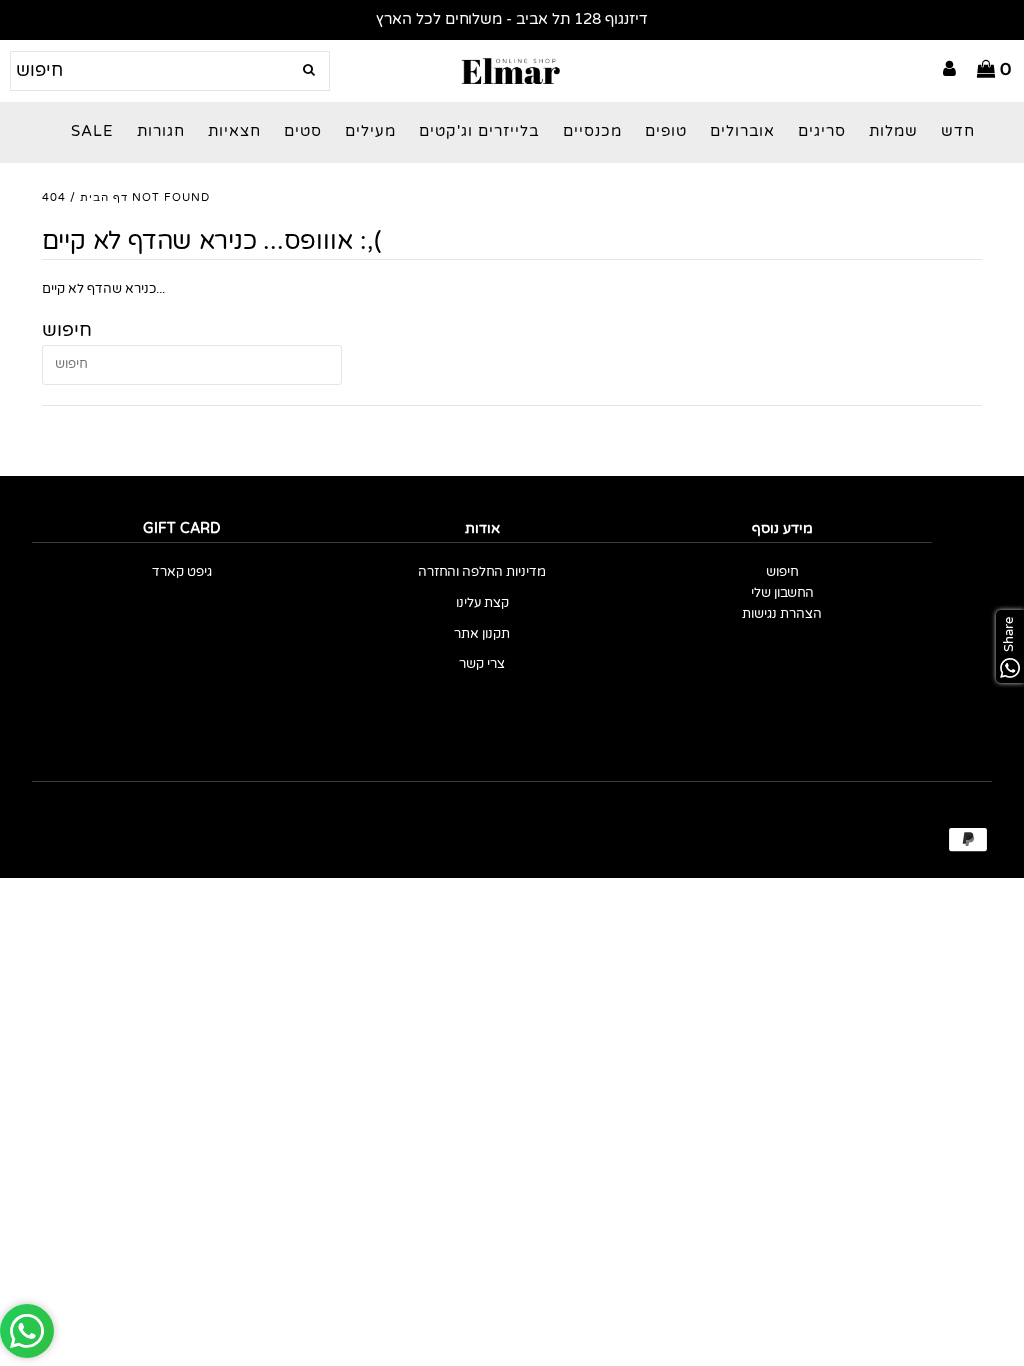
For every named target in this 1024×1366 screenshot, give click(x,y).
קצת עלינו (482, 603)
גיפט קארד (182, 572)
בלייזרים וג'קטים (479, 131)
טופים (666, 131)
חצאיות (234, 131)
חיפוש (782, 572)
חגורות (161, 131)
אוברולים (742, 131)
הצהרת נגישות (782, 614)
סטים (303, 131)
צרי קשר (482, 664)
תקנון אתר (482, 634)
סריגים (822, 131)
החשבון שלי (782, 593)
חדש (958, 131)
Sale (92, 131)
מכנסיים (592, 131)
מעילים (370, 131)
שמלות (893, 131)
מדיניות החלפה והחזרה (482, 572)
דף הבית (104, 197)
